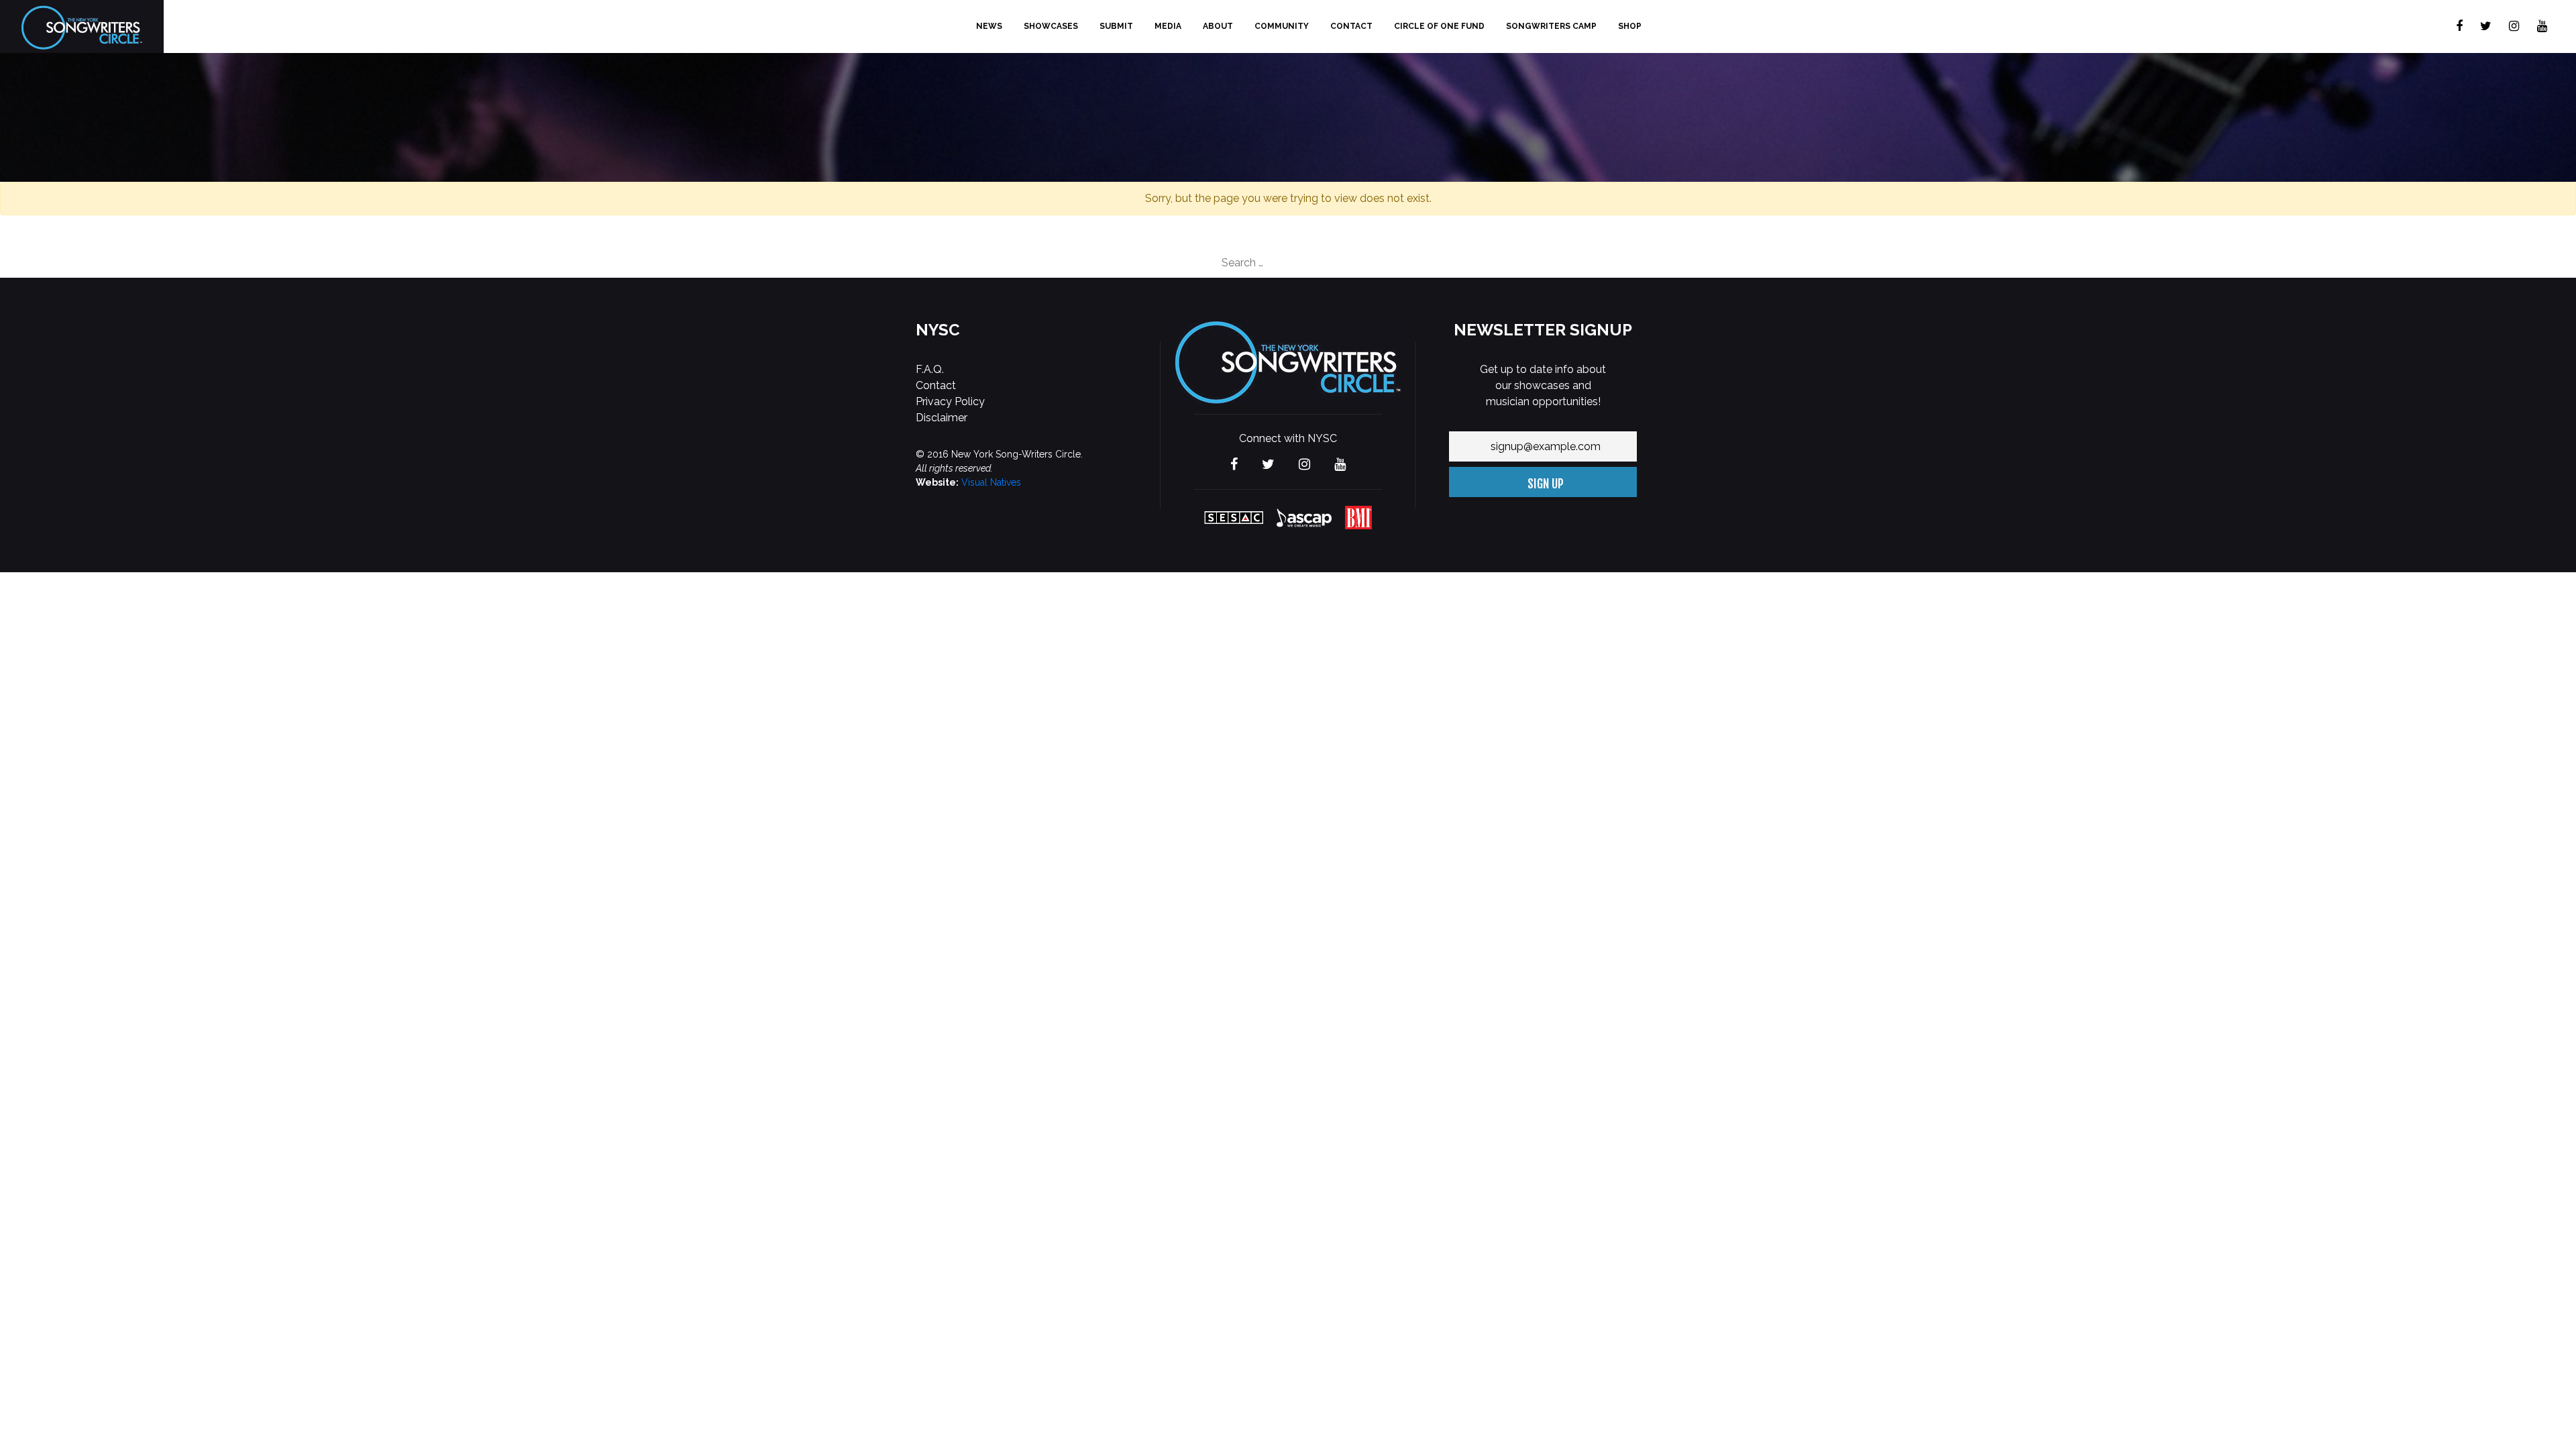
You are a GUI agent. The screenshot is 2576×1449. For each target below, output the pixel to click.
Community (1282, 26)
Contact (1351, 26)
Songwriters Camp (1551, 26)
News (989, 26)
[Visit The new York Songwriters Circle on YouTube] (2542, 26)
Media (1168, 26)
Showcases (1051, 26)
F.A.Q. (930, 369)
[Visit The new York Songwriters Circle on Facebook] (2459, 26)
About (1218, 26)
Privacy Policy (950, 401)
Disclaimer (942, 418)
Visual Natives (991, 482)
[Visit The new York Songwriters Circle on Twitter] (2486, 26)
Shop (1630, 26)
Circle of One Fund (1439, 26)
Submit (1116, 26)
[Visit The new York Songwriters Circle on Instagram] (2514, 26)
